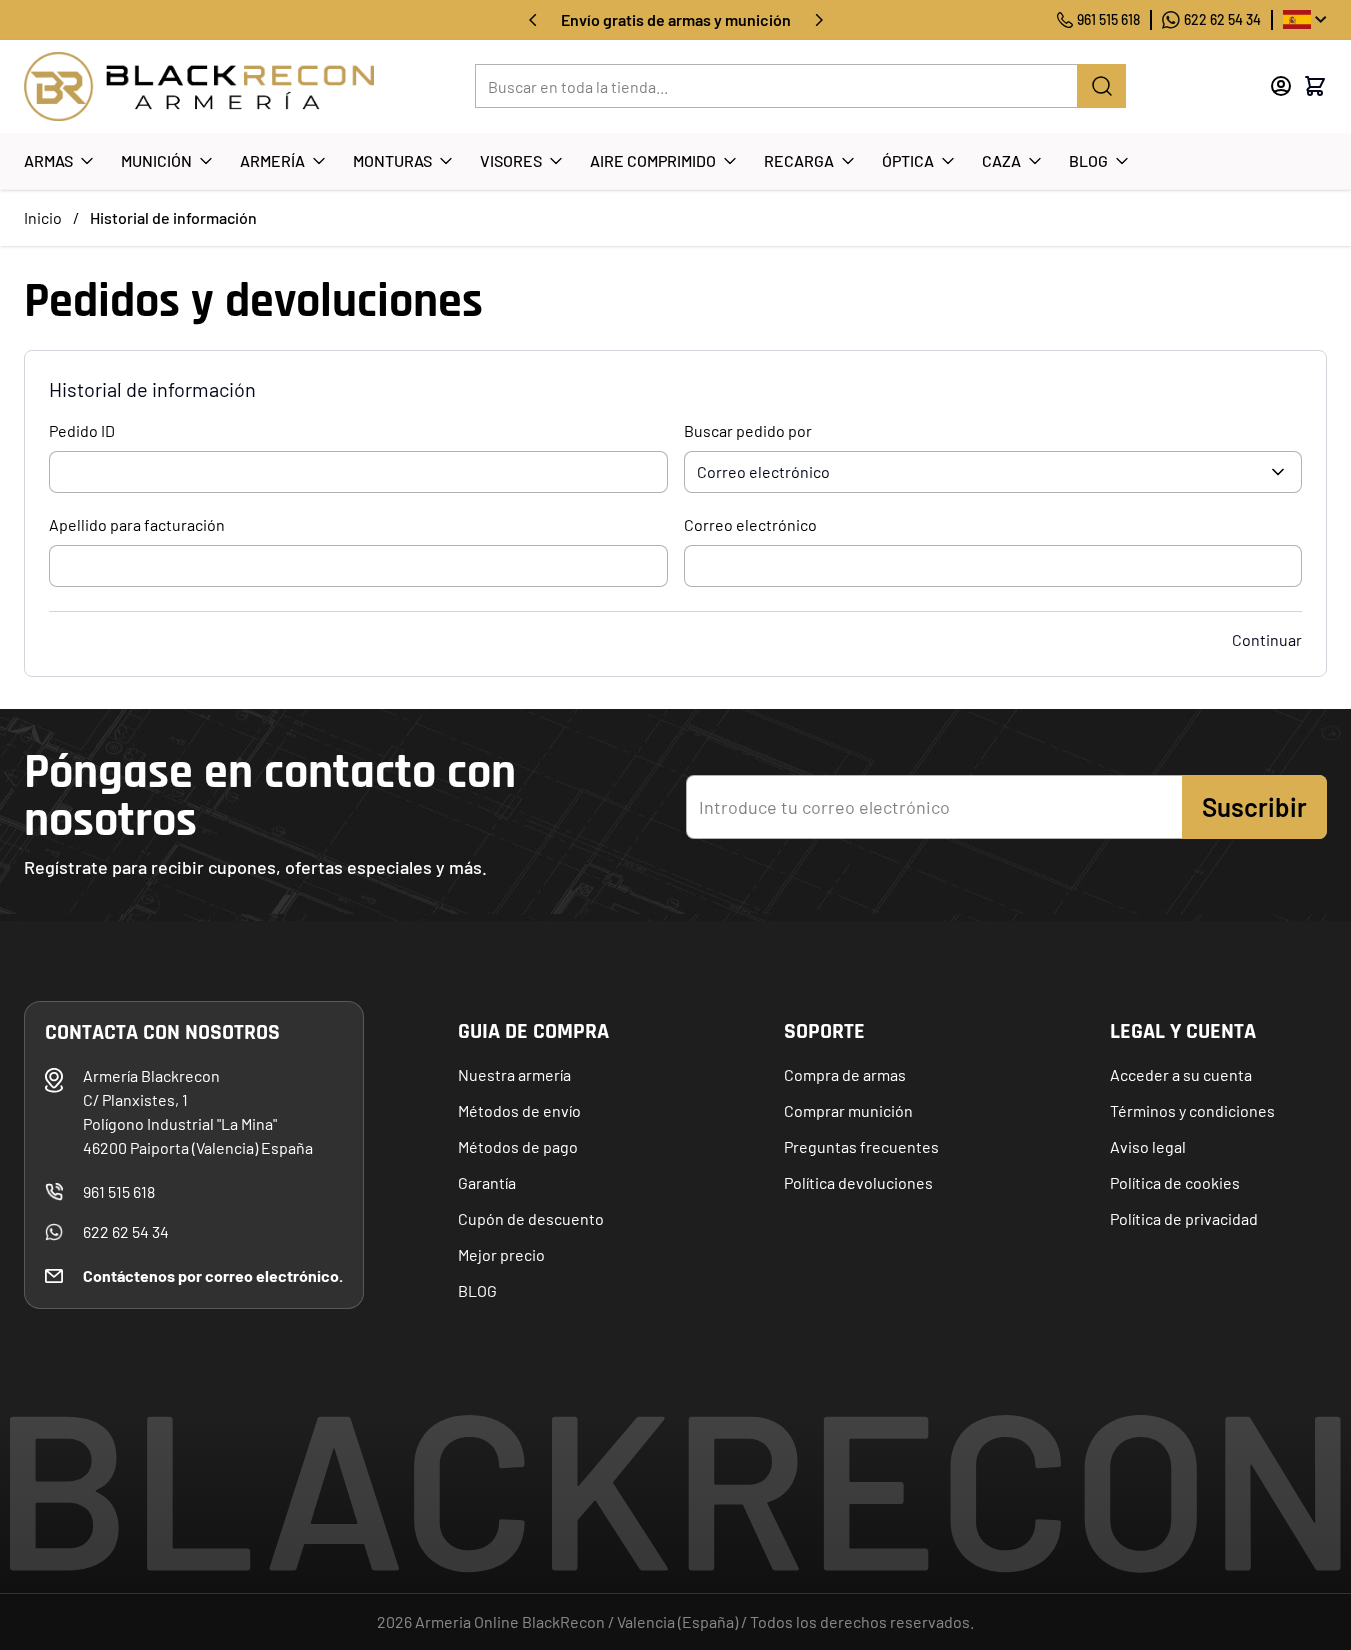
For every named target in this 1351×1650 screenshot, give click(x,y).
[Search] (1102, 86)
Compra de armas (845, 1074)
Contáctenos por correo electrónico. (213, 1275)
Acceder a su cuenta (1181, 1074)
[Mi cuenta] (1281, 86)
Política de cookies (1175, 1182)
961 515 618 (1108, 19)
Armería (272, 160)
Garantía (487, 1182)
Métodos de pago (518, 1146)
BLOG (477, 1290)
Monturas (392, 160)
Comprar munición (848, 1110)
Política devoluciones (858, 1182)
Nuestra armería (514, 1074)
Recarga (799, 160)
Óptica (908, 160)
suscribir (1254, 806)
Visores (511, 160)
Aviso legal (1148, 1146)
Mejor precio (501, 1254)
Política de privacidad (1184, 1218)
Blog (1088, 160)
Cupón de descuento (531, 1218)
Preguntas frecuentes (861, 1146)
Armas (48, 160)
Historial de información (173, 217)
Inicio (43, 217)
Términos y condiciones (1192, 1110)
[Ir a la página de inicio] (199, 86)
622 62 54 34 (1222, 19)
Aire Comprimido (653, 160)
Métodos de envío (519, 1110)
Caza (1001, 160)
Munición (156, 160)
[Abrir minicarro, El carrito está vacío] (1315, 86)
